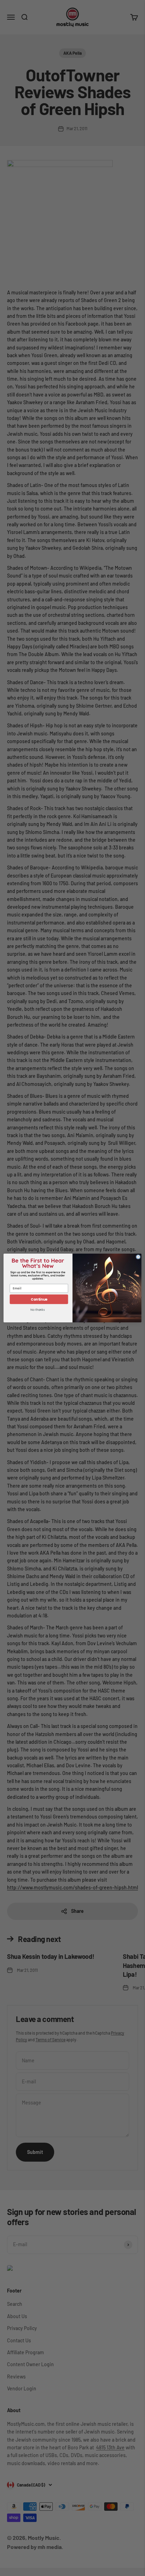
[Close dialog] (138, 1257)
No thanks (38, 1310)
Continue (39, 1299)
